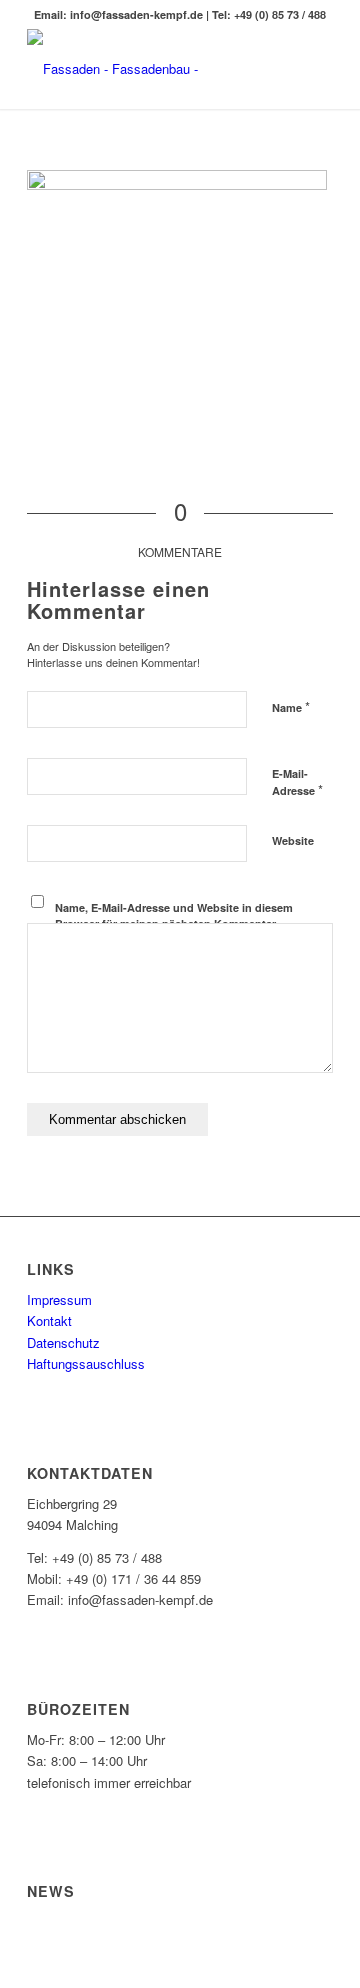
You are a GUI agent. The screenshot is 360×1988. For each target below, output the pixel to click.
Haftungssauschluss (86, 1363)
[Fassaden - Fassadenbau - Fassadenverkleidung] (149, 69)
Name (291, 706)
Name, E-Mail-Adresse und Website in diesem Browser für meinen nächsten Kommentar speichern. (174, 924)
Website (293, 840)
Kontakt (49, 1320)
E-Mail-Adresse (297, 783)
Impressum (59, 1299)
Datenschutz (63, 1342)
